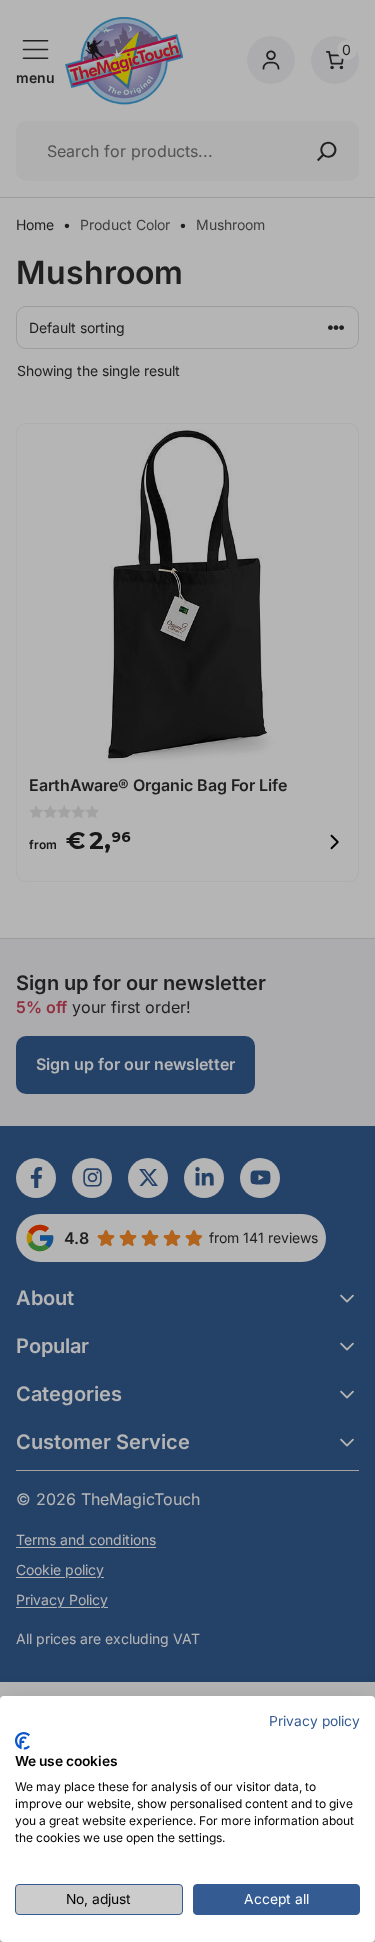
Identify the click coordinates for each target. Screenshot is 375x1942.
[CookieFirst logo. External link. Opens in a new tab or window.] (22, 1741)
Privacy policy (314, 1721)
